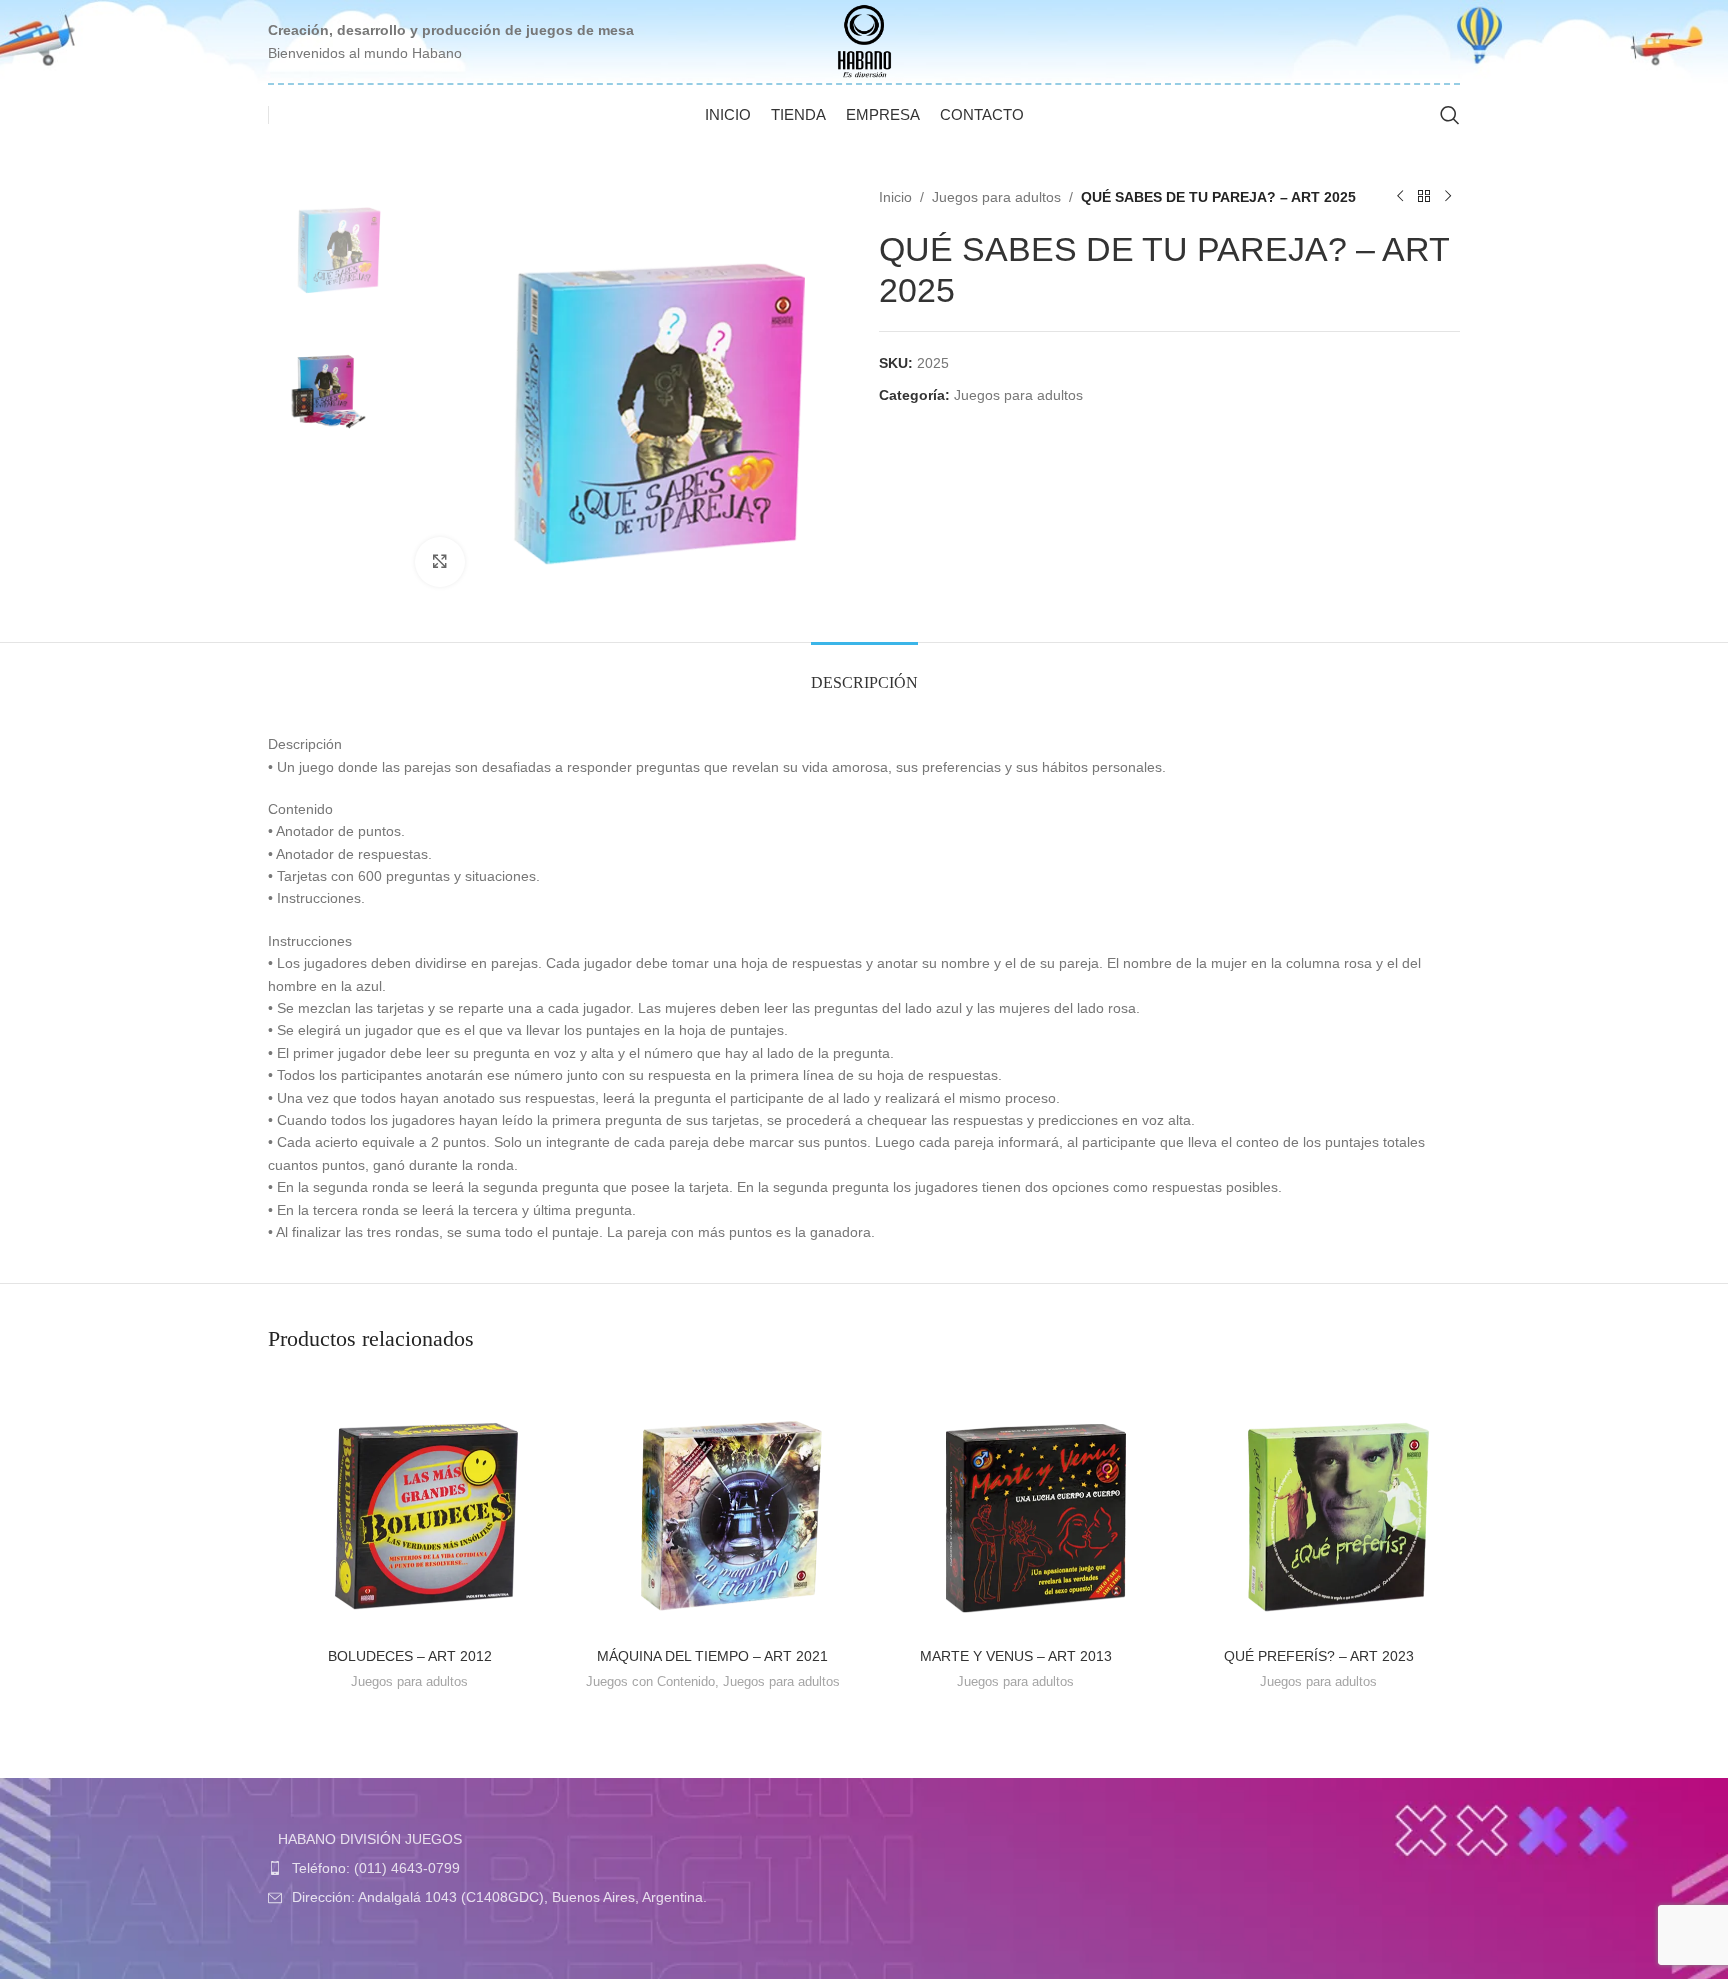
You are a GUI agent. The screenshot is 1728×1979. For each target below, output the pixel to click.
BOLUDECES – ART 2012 (410, 1656)
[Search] (1450, 115)
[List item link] (561, 1868)
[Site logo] (864, 40)
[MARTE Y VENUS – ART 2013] (1015, 1506)
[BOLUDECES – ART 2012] (409, 1506)
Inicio (895, 197)
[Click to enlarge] (440, 562)
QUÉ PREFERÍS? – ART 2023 (1319, 1656)
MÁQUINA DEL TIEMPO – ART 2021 (712, 1656)
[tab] (864, 672)
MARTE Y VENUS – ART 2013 (1016, 1656)
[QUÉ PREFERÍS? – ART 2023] (1318, 1506)
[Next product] (1448, 197)
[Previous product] (1400, 197)
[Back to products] (1424, 197)
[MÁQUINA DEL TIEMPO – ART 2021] (712, 1506)
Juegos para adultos (996, 197)
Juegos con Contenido (650, 1681)
